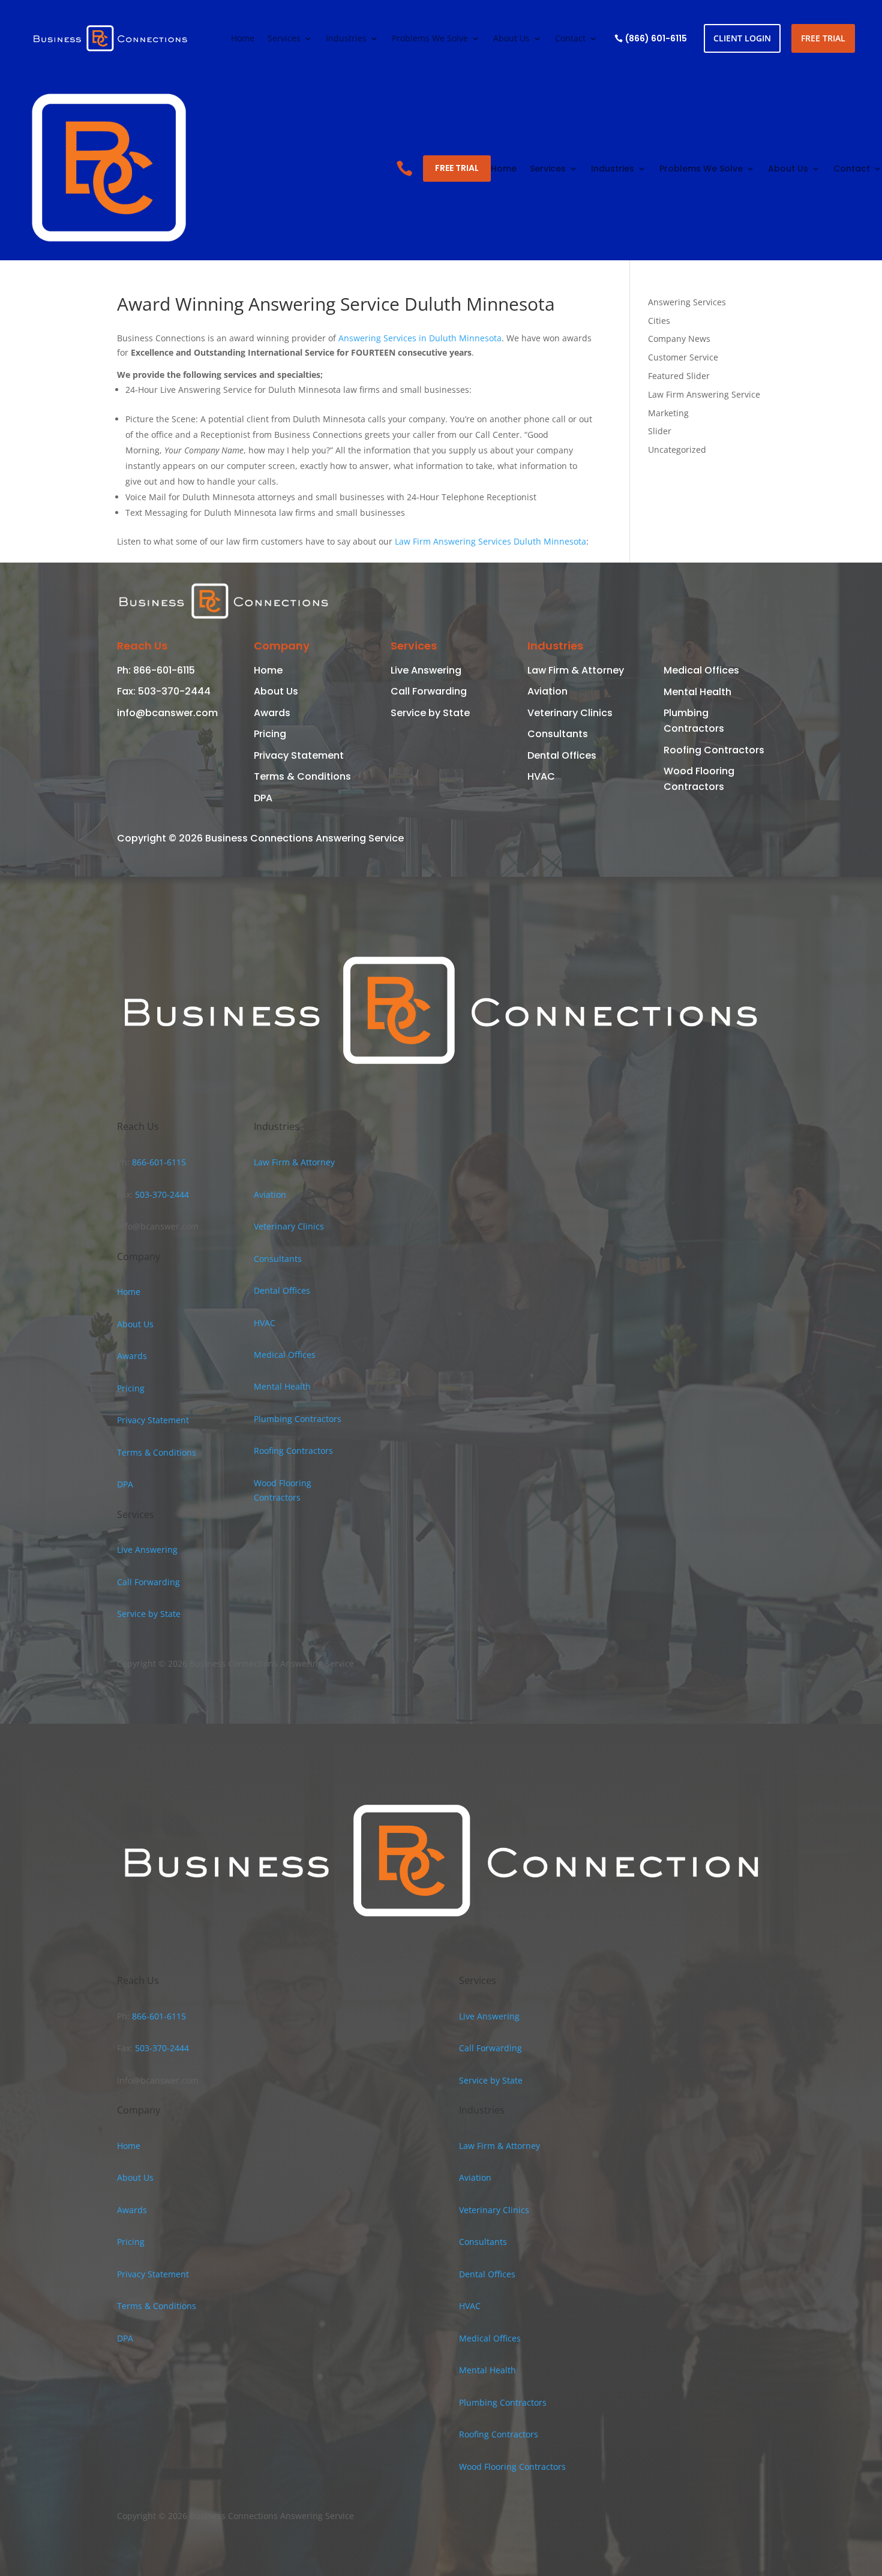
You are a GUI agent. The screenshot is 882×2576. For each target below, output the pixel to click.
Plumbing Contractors (298, 1419)
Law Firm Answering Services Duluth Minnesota (490, 541)
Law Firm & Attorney (576, 670)
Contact (570, 39)
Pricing (270, 734)
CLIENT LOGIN (742, 38)
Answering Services (687, 302)
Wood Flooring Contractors (512, 2467)
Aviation (547, 691)
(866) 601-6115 (656, 38)
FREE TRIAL (823, 38)
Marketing (668, 413)
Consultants (558, 734)
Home (243, 39)
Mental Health (697, 692)
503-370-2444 (173, 691)
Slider (660, 431)
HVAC (541, 776)
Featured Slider (679, 376)
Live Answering (426, 670)
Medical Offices (701, 670)
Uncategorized (677, 450)
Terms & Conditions (302, 776)
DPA (263, 798)
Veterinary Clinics (570, 713)
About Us (511, 39)
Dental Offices (562, 755)
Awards (272, 713)
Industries (346, 39)
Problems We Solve (430, 39)
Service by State (430, 713)
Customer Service (683, 357)
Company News (679, 339)
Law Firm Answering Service (704, 394)
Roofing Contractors (714, 750)
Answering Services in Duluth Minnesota (420, 338)
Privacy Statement (299, 755)
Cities (659, 321)
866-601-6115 (163, 670)
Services (284, 39)
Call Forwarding (429, 691)
